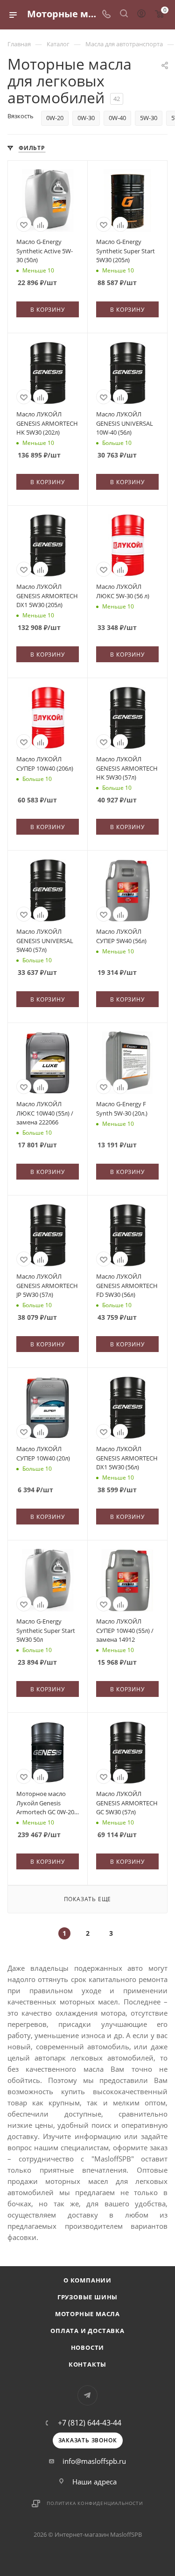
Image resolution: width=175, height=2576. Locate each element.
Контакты (87, 2364)
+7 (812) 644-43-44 (90, 2423)
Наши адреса (94, 2482)
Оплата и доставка (87, 2331)
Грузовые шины (87, 2297)
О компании (87, 2280)
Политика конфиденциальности (95, 2503)
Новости (88, 2347)
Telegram (87, 2395)
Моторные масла (87, 2314)
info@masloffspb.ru (94, 2461)
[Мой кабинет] (141, 14)
